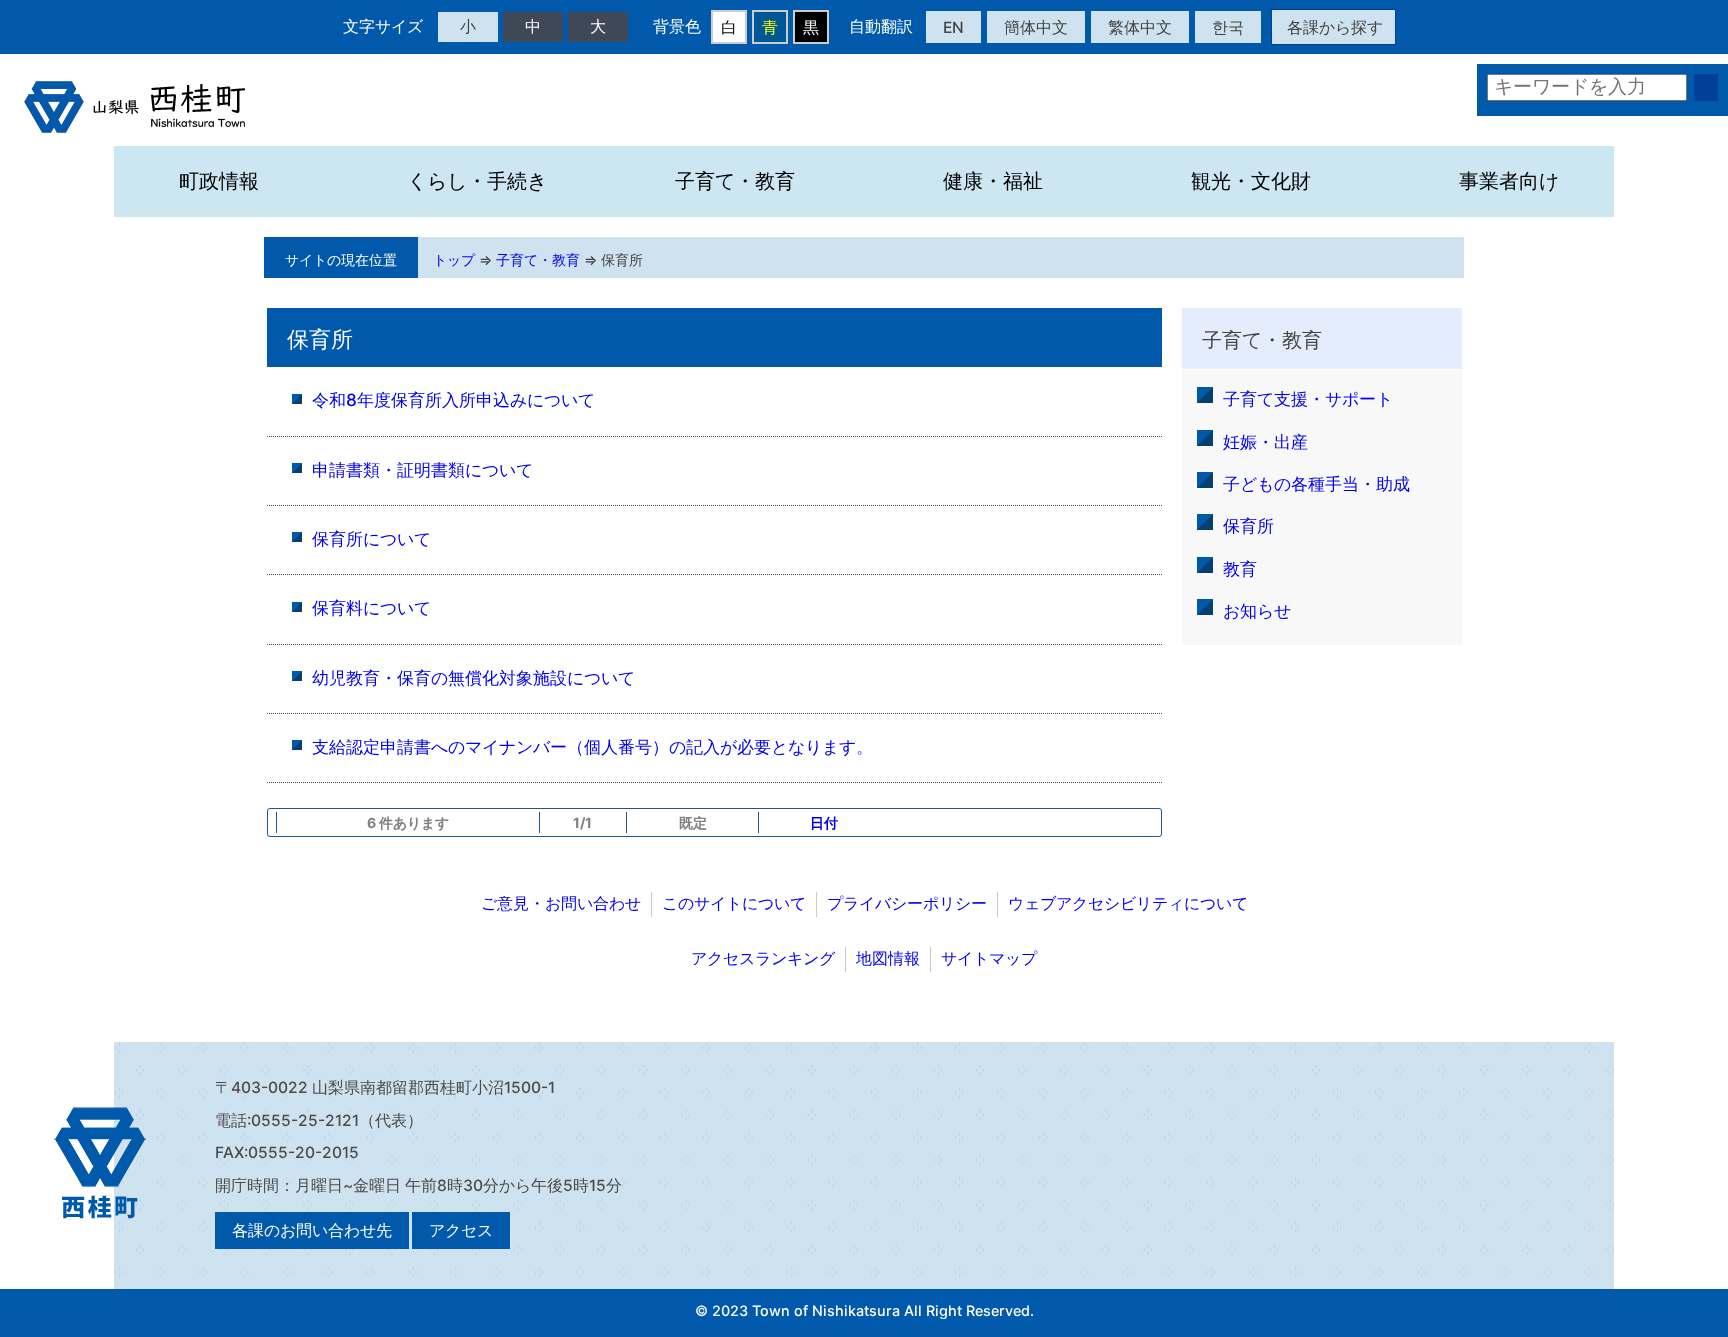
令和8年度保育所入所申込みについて (453, 399)
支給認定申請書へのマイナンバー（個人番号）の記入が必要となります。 (592, 746)
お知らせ (1257, 610)
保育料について (371, 607)
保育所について (371, 538)
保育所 (622, 259)
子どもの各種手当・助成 (1316, 483)
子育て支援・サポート (1308, 398)
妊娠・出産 (1265, 441)
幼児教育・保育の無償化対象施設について (473, 677)
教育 (1240, 568)
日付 (824, 822)
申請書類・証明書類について (422, 469)
